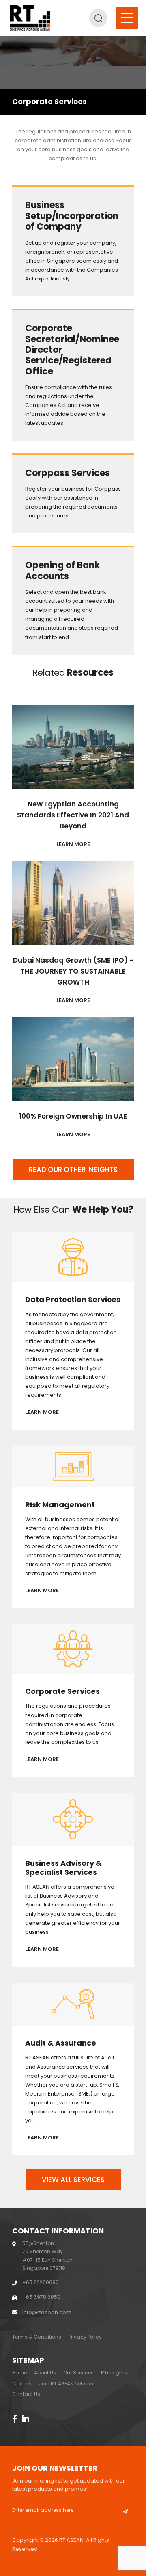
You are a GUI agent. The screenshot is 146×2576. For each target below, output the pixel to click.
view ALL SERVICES (73, 2180)
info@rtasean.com (47, 2312)
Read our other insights (73, 1170)
